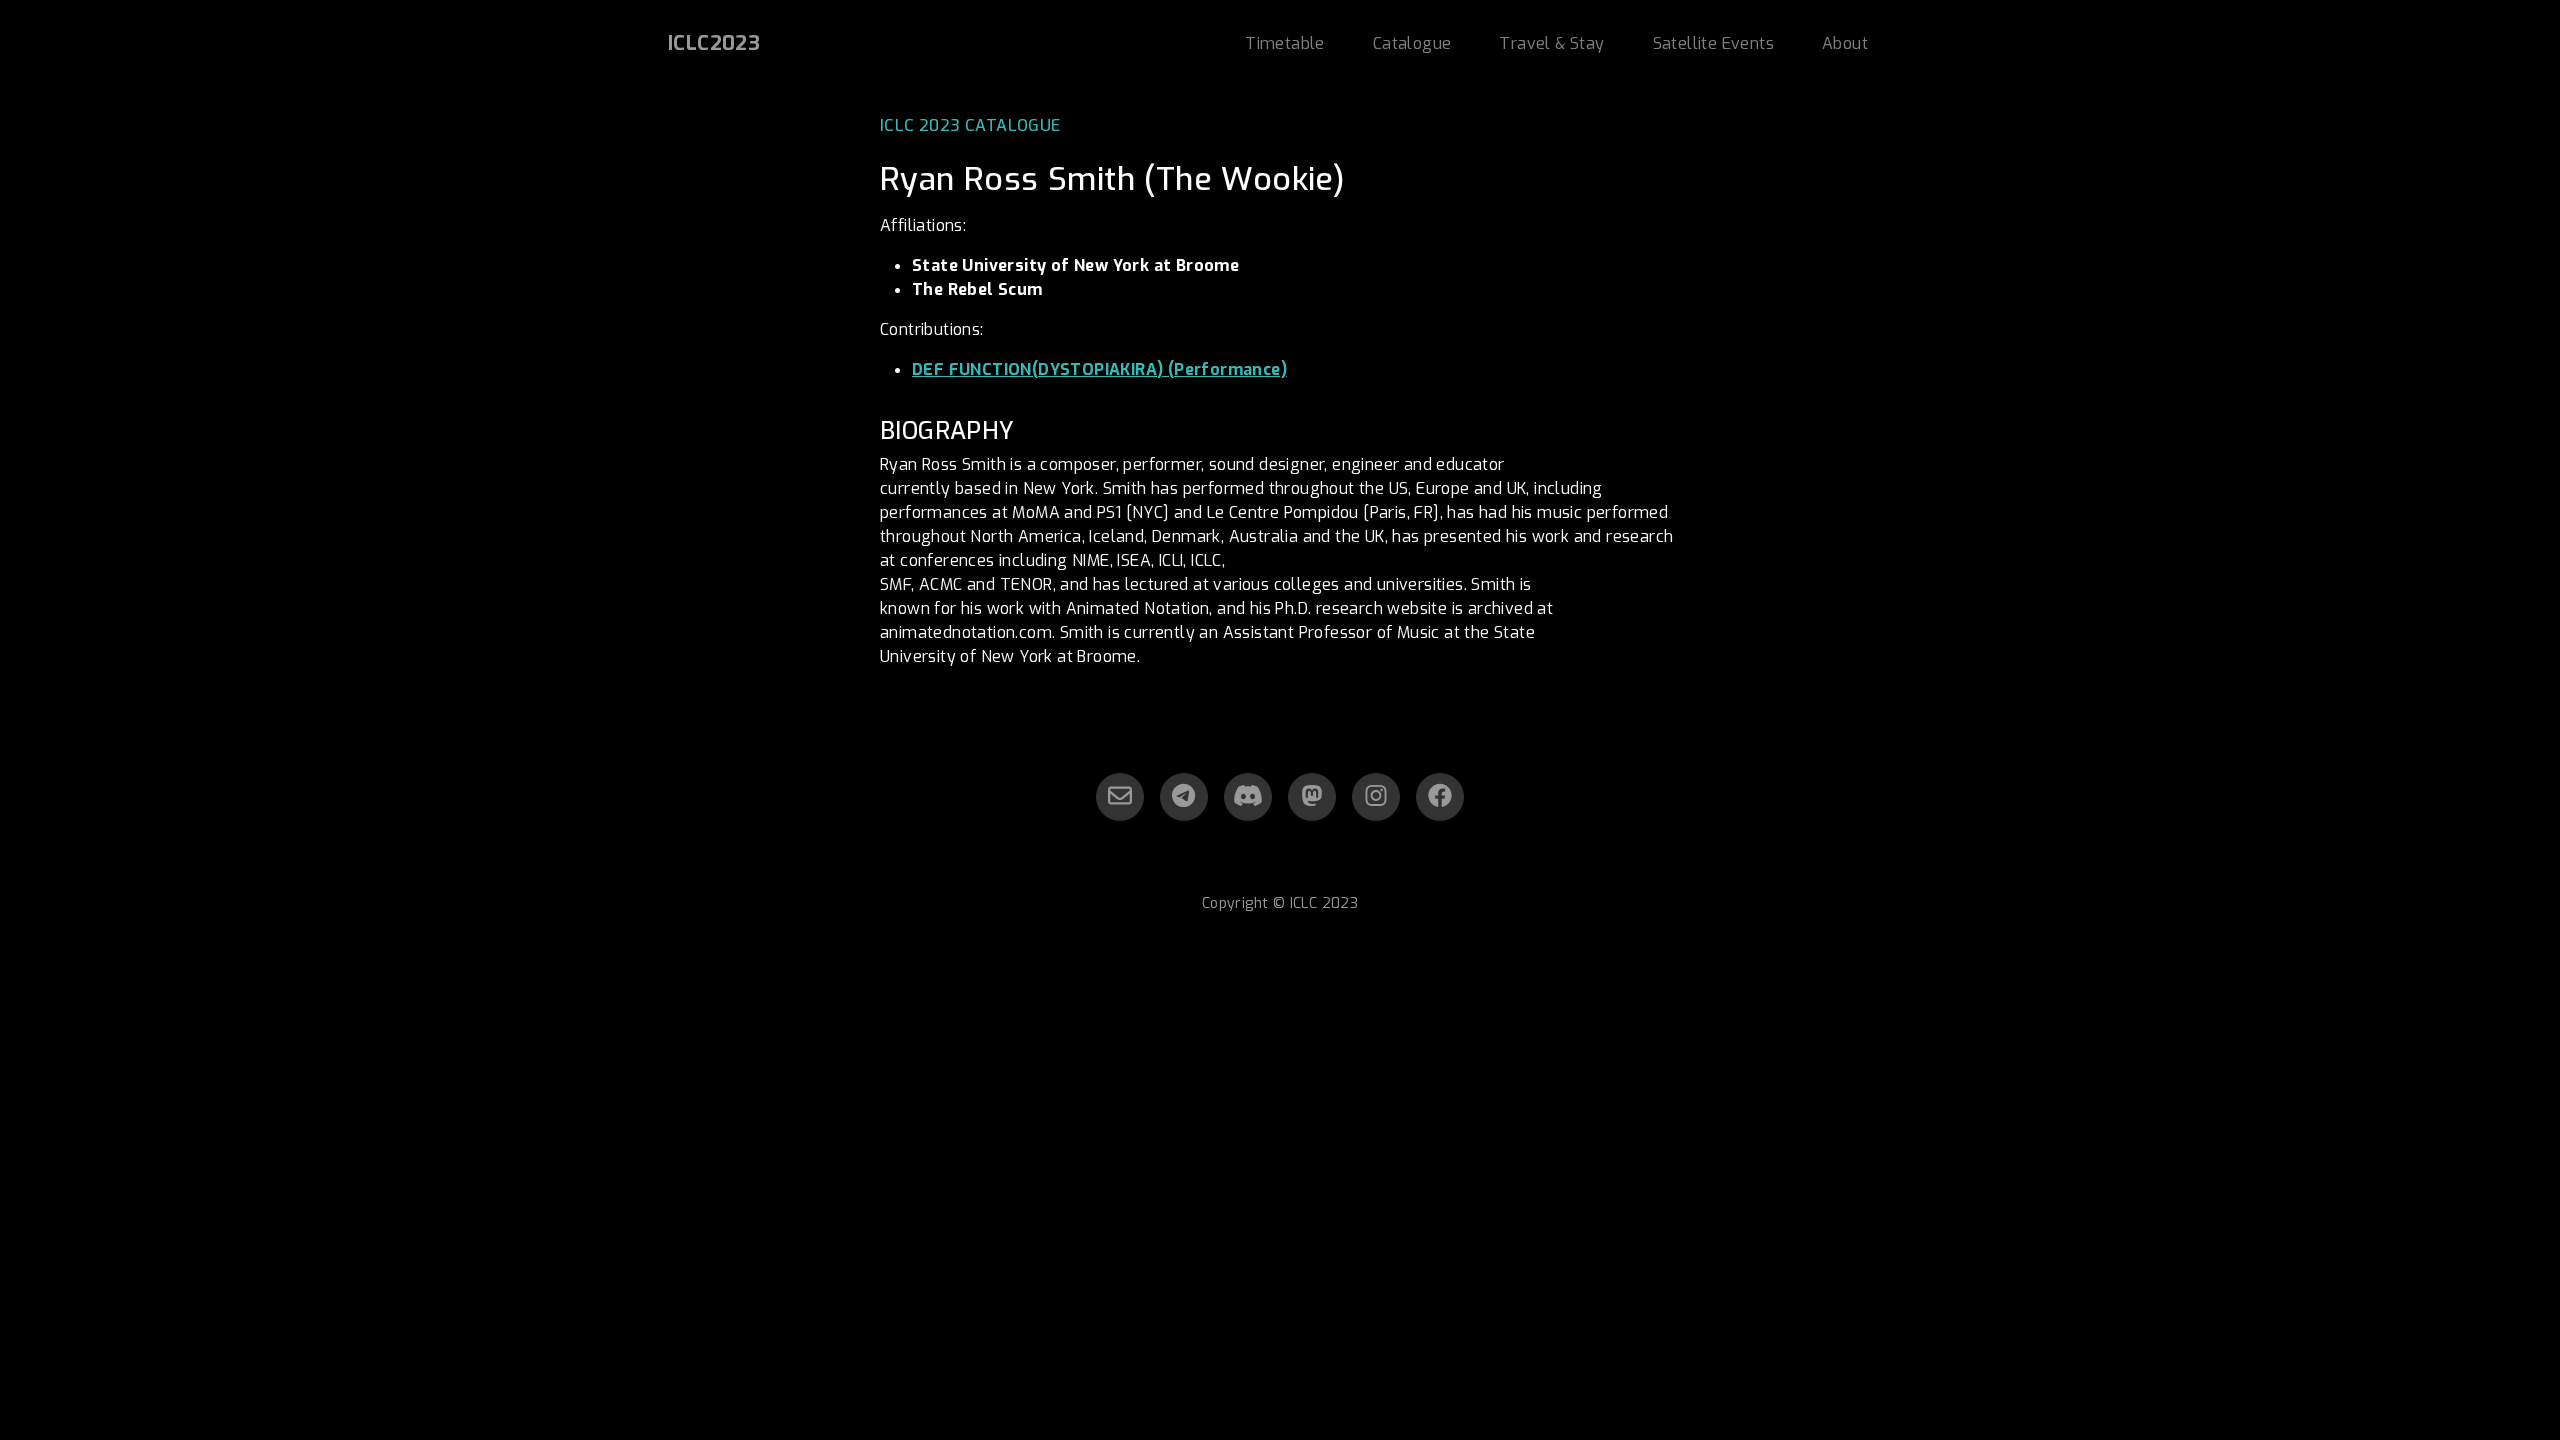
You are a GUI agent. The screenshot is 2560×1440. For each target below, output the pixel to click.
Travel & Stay (1551, 43)
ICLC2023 (714, 43)
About (1845, 43)
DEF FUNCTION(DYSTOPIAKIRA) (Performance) (1099, 369)
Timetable (1285, 43)
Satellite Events (1713, 43)
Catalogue (1412, 43)
